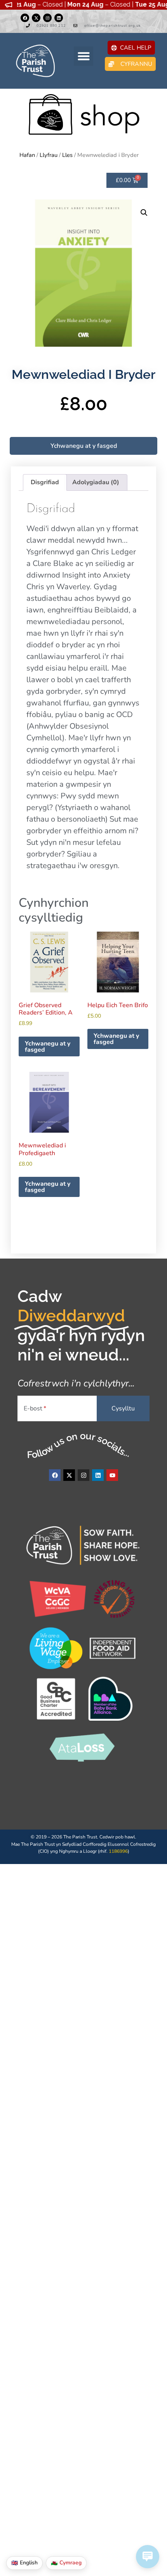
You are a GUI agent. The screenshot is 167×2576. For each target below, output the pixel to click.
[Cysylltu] (25, 18)
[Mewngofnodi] (47, 18)
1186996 (118, 1851)
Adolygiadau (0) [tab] (96, 482)
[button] (83, 56)
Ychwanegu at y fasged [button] (48, 1047)
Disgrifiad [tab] (45, 482)
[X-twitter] (36, 18)
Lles (67, 155)
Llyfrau (49, 155)
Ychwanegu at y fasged (84, 446)
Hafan (27, 155)
